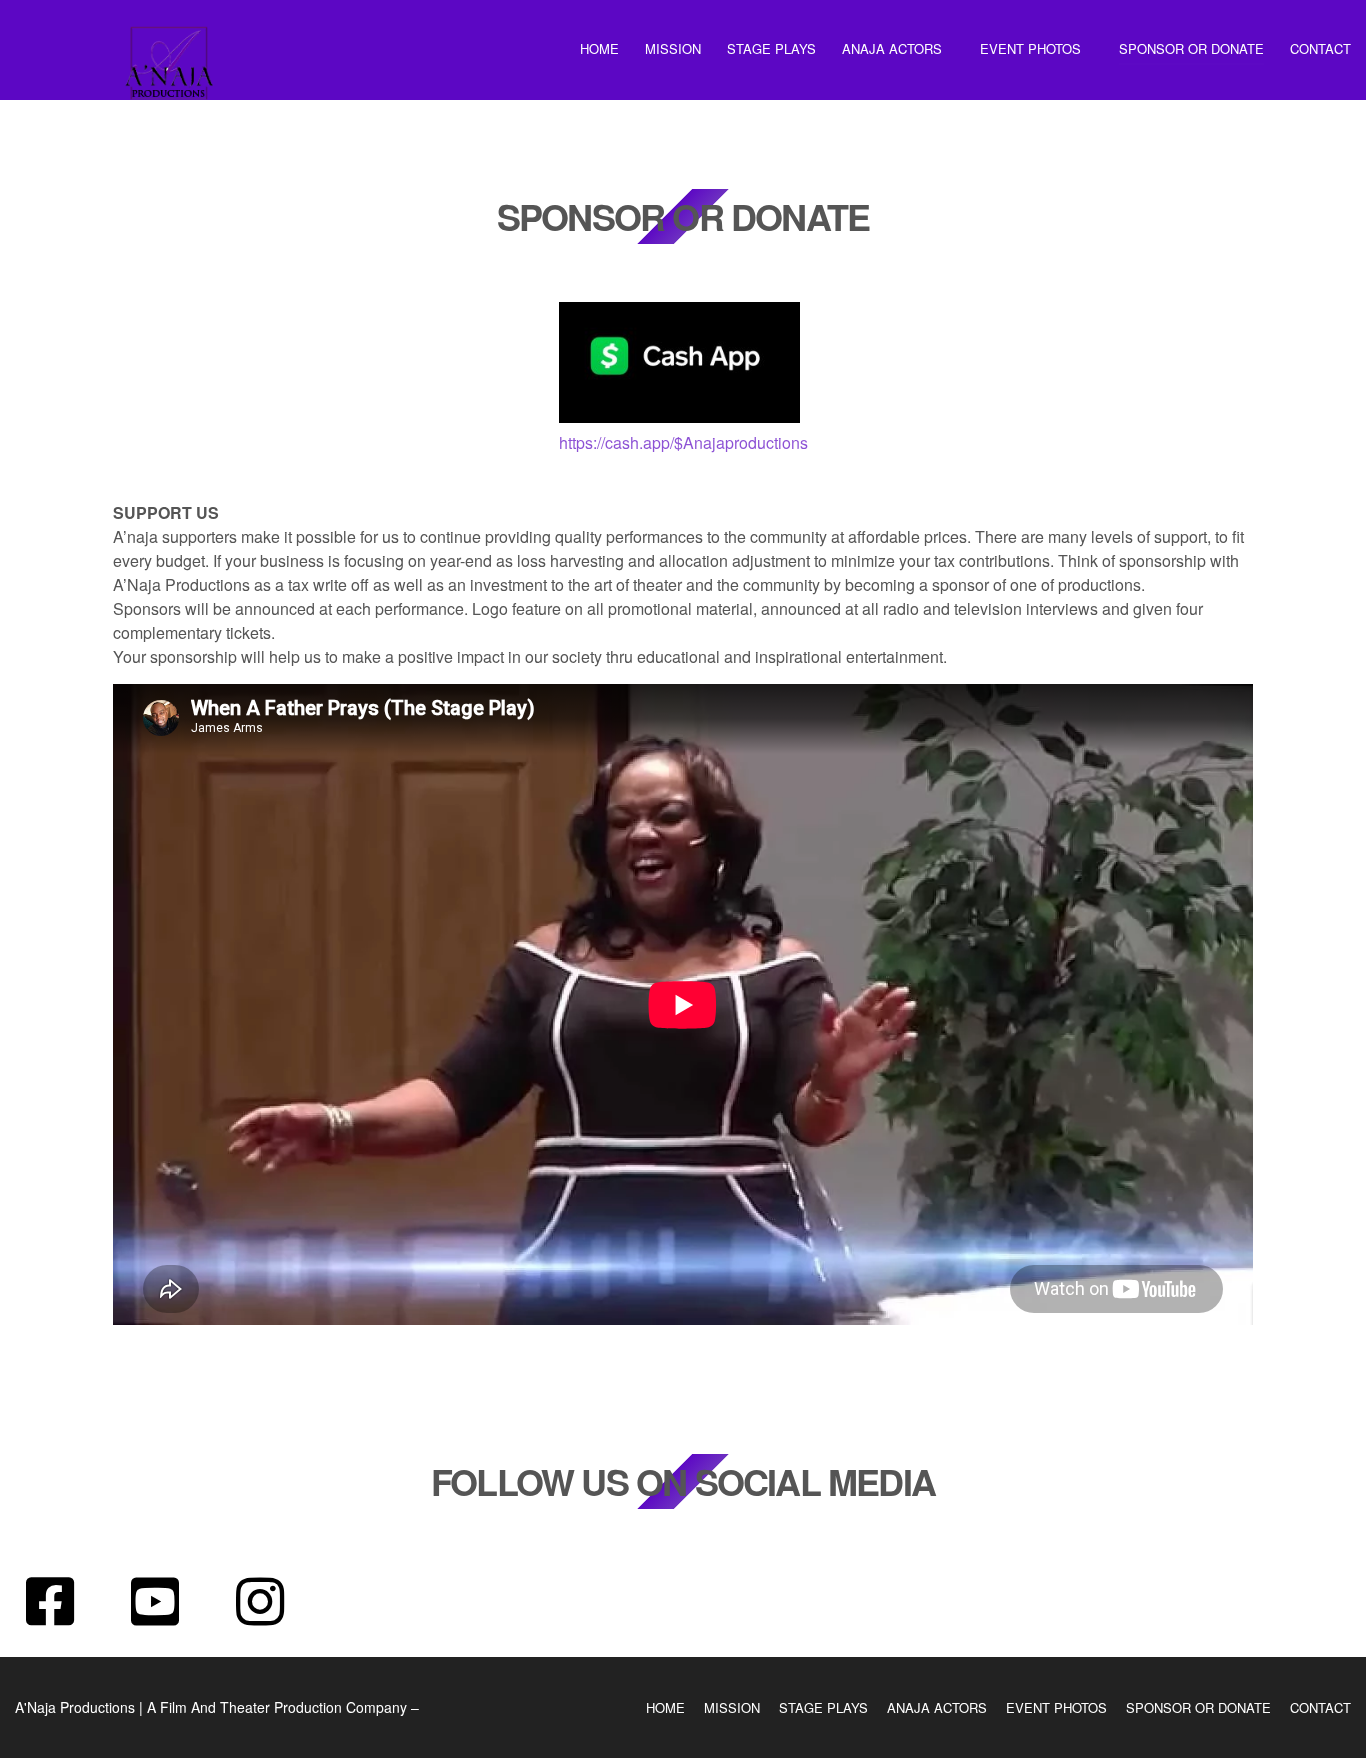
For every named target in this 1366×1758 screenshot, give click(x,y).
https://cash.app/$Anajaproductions (683, 442)
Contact (1320, 48)
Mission (673, 48)
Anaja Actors (892, 48)
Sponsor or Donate (1191, 48)
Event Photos (1030, 48)
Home (599, 48)
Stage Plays (771, 48)
